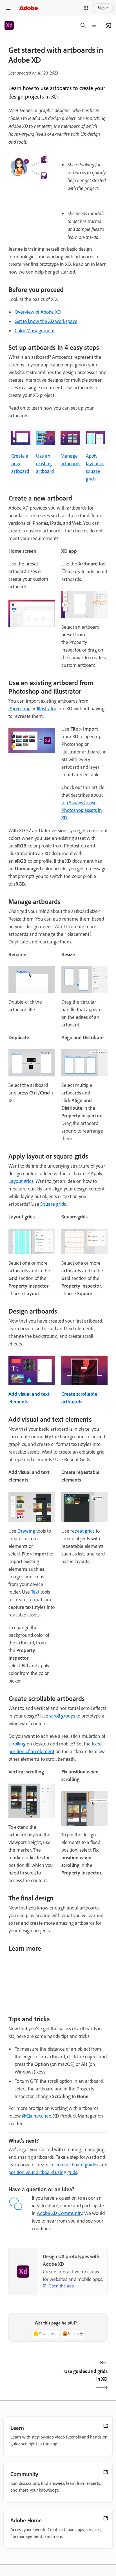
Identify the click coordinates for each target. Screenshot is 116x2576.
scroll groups (62, 1716)
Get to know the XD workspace (46, 321)
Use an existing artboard (45, 464)
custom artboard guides (74, 2165)
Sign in (103, 8)
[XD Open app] (109, 25)
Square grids (53, 1204)
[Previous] (33, 2380)
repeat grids (82, 1531)
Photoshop (19, 709)
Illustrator (47, 709)
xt (37, 1592)
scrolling (17, 1744)
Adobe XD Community (60, 2213)
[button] (86, 8)
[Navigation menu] (8, 8)
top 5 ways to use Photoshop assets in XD (82, 810)
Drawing (26, 1531)
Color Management (35, 331)
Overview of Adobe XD (38, 312)
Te (33, 1592)
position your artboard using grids (43, 2172)
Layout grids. (21, 1181)
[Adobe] (28, 8)
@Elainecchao (37, 2116)
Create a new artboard (20, 464)
